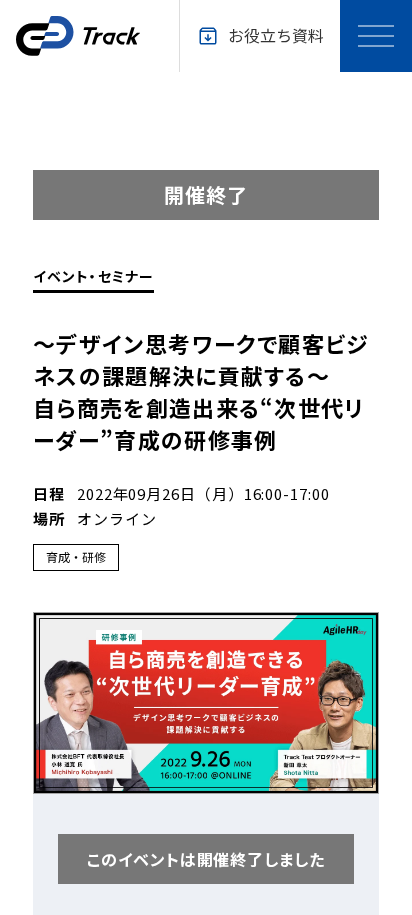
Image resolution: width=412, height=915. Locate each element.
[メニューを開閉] (376, 36)
